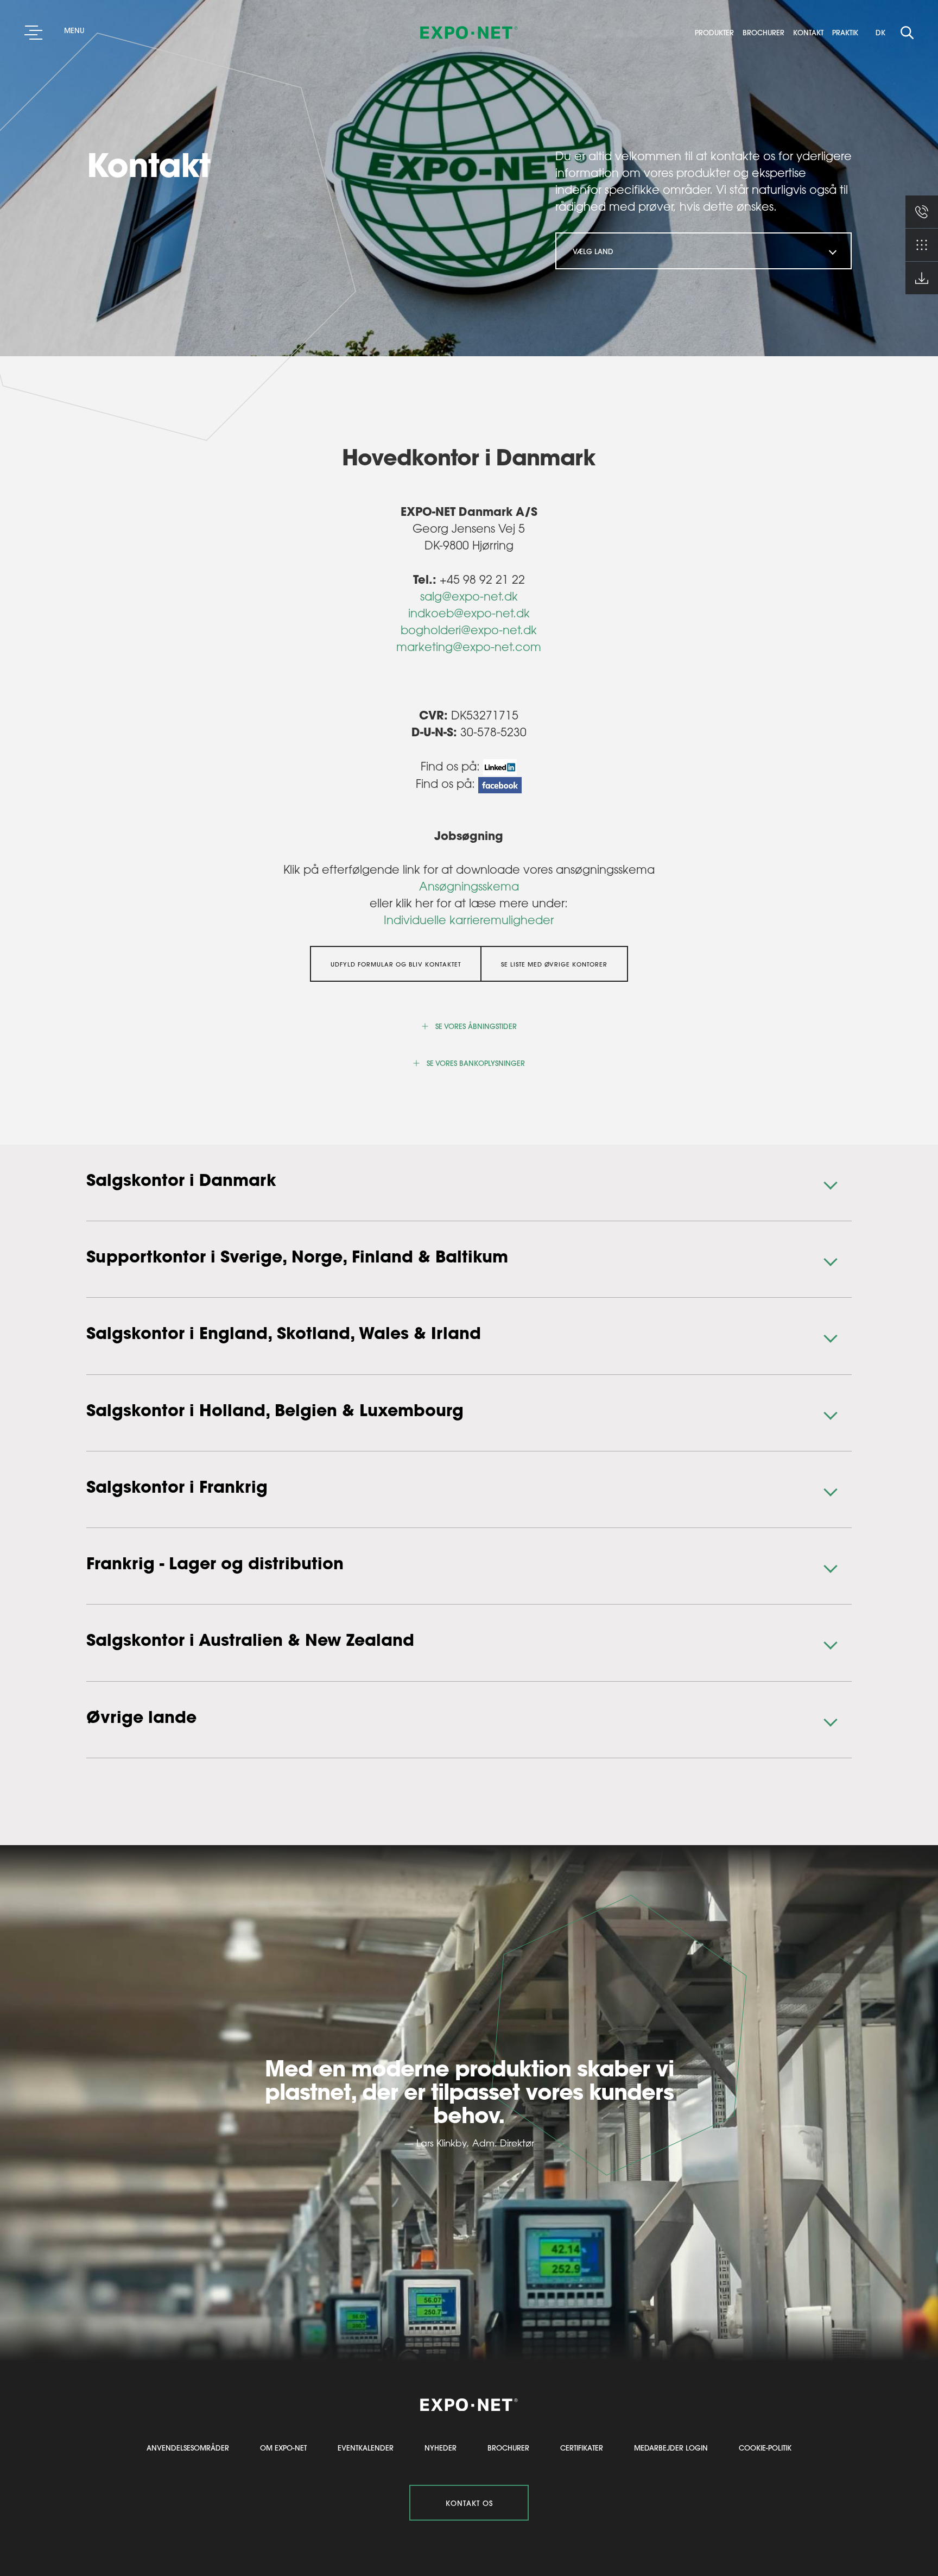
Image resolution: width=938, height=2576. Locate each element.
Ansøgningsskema (469, 886)
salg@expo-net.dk (469, 596)
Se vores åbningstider (476, 1026)
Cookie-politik (765, 2448)
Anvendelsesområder (188, 2448)
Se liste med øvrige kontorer (554, 964)
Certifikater (582, 2448)
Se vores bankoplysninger (476, 1063)
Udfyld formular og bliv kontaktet (396, 964)
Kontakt (812, 33)
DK (880, 32)
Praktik (845, 33)
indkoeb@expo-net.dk (469, 613)
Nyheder (441, 2448)
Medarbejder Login (671, 2448)
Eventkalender (366, 2448)
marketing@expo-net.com (469, 647)
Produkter (718, 33)
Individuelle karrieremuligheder (469, 920)
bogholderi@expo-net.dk (469, 630)
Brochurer (767, 33)
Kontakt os (469, 2503)
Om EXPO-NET (283, 2448)
